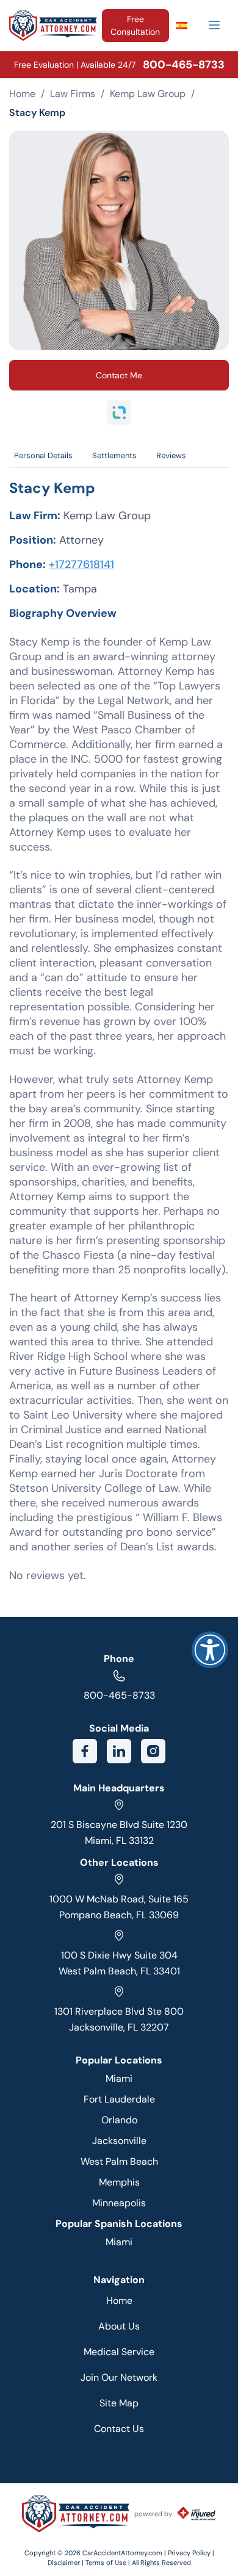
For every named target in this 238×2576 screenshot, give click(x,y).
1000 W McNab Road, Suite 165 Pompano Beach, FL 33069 (119, 1907)
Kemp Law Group (148, 94)
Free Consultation (135, 25)
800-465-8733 (119, 1695)
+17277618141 (81, 564)
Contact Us (119, 2429)
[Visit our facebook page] (85, 1751)
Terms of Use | (108, 2563)
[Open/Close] (214, 25)
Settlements (114, 455)
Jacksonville (119, 2141)
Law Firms (73, 94)
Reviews (171, 455)
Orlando (119, 2120)
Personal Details (43, 455)
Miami (119, 2078)
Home (22, 94)
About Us (119, 2326)
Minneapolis (119, 2203)
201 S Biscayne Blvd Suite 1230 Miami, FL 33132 (119, 1833)
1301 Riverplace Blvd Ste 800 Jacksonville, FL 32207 (119, 2019)
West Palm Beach (119, 2161)
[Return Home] (53, 26)
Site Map (119, 2403)
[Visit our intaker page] (119, 412)
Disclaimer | (67, 2563)
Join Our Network (119, 2377)
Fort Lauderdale (119, 2099)
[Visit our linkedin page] (119, 1751)
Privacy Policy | (191, 2553)
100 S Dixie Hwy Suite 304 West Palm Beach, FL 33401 (119, 1963)
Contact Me (119, 375)
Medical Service (119, 2352)
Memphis (119, 2182)
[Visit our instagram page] (153, 1751)
